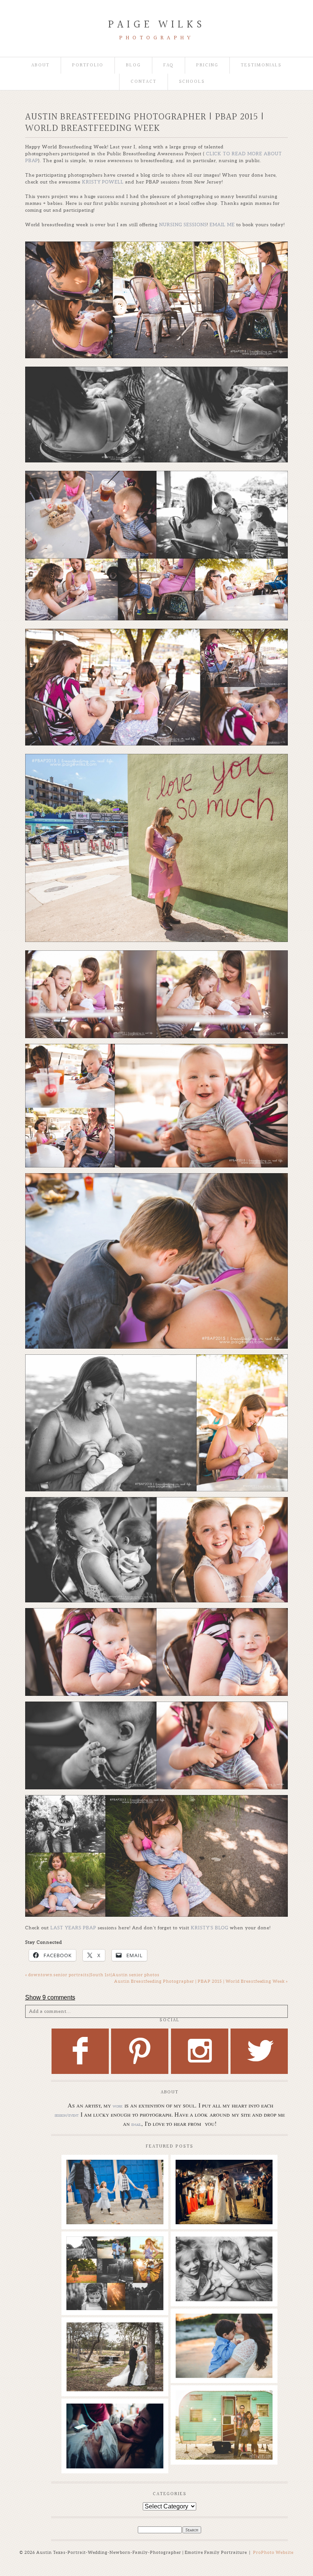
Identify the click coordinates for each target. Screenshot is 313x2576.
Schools (192, 82)
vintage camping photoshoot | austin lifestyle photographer (224, 2408)
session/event (67, 2115)
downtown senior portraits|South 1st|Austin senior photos (92, 1975)
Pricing (207, 65)
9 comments (50, 1997)
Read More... (84, 2195)
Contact (144, 82)
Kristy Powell (104, 182)
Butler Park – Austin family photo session (115, 2173)
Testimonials (261, 65)
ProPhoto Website (273, 2552)
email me (222, 225)
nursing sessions (183, 225)
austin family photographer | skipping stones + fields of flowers (224, 2331)
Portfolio (88, 65)
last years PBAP (73, 1928)
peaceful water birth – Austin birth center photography (115, 2421)
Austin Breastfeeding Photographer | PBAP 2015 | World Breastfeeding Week (201, 1981)
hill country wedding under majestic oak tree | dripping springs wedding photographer (115, 2344)
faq (169, 65)
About (40, 65)
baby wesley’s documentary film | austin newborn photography (224, 2258)
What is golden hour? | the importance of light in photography (115, 2254)
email (136, 2124)
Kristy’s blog (210, 1928)
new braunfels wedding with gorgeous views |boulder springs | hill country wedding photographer (224, 2185)
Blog (133, 65)
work (118, 2106)
